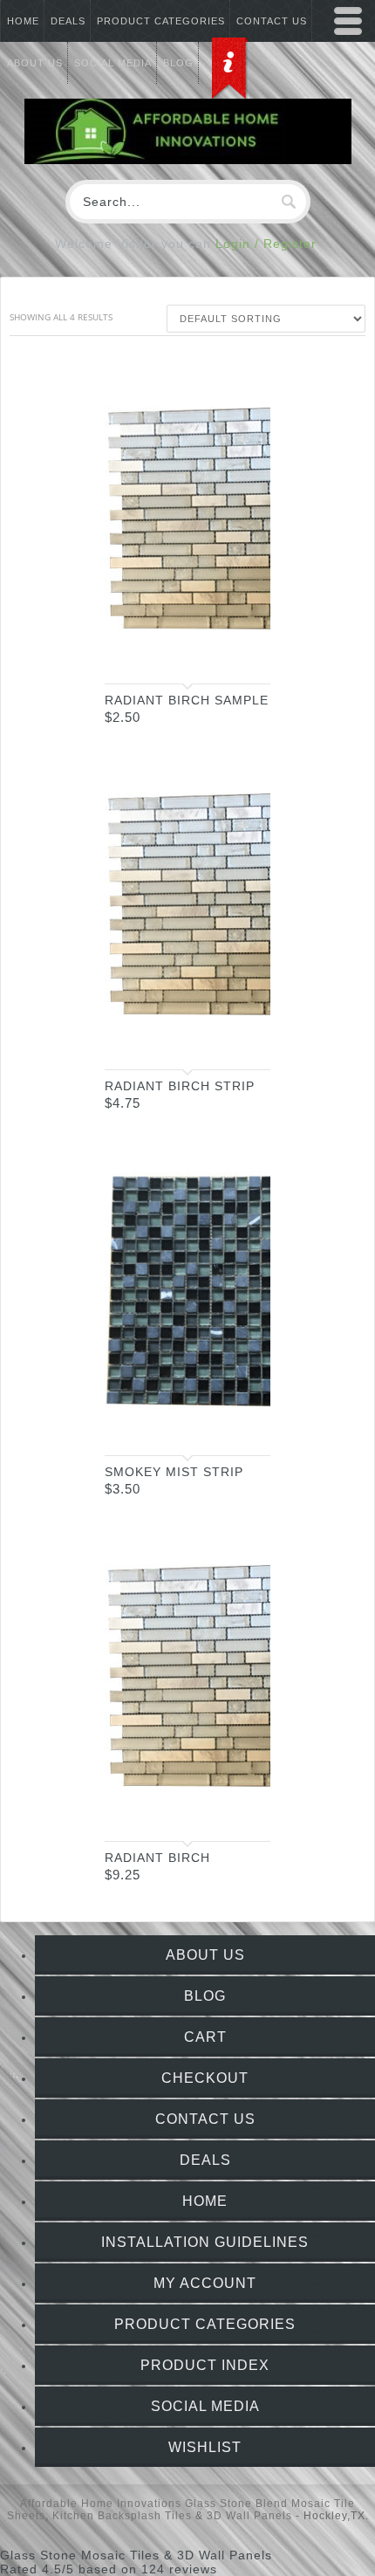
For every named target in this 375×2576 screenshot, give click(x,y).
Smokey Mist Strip (174, 1472)
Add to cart (240, 655)
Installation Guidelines (205, 2242)
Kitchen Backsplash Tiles (122, 2516)
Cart (205, 2037)
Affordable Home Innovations (101, 2504)
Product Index (205, 2365)
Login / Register (266, 244)
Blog (205, 1996)
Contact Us (205, 2119)
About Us (205, 1955)
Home (23, 21)
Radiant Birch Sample (187, 700)
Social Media (205, 2406)
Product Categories (161, 21)
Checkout (205, 2078)
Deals (68, 21)
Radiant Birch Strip (180, 1086)
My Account (205, 2283)
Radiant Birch (157, 1858)
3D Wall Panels (249, 2516)
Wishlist (205, 2447)
